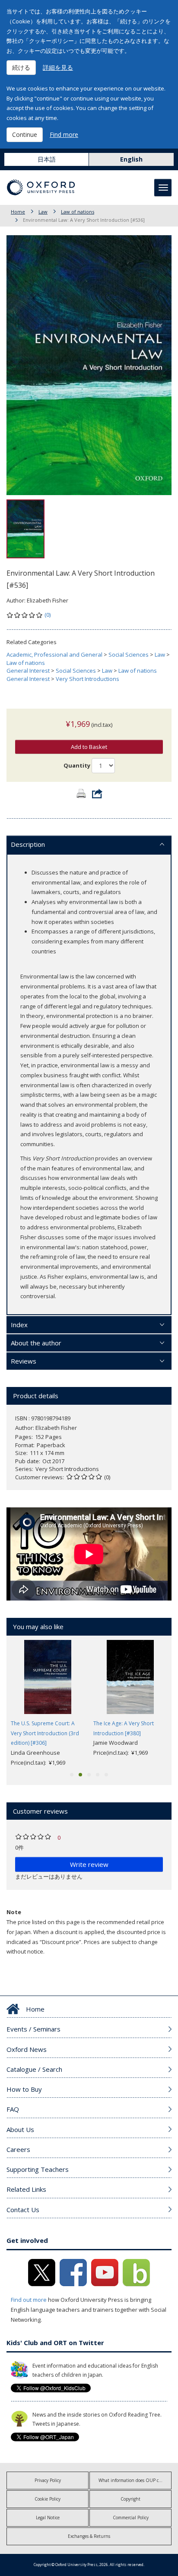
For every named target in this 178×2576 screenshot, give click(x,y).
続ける (21, 67)
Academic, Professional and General (54, 655)
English (131, 159)
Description (28, 844)
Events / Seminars (33, 2029)
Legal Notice (48, 2518)
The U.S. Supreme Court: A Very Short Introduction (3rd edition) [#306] (45, 1733)
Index (19, 1325)
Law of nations (78, 212)
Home (18, 212)
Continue (25, 134)
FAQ (13, 2109)
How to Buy (24, 2089)
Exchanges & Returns (89, 2536)
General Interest (28, 671)
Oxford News (27, 2049)
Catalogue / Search (34, 2069)
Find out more (29, 2300)
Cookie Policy (48, 2499)
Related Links (26, 2189)
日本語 (47, 159)
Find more (64, 134)
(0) (48, 615)
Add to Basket (89, 747)
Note (14, 1912)
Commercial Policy (131, 2518)
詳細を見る (58, 67)
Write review (89, 1864)
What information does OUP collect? (135, 2480)
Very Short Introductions (87, 679)
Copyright (130, 2499)
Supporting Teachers (38, 2169)
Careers (18, 2149)
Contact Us (23, 2210)
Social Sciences (129, 655)
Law (43, 212)
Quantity (77, 765)
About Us (20, 2129)
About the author (36, 1343)
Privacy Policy (48, 2480)
